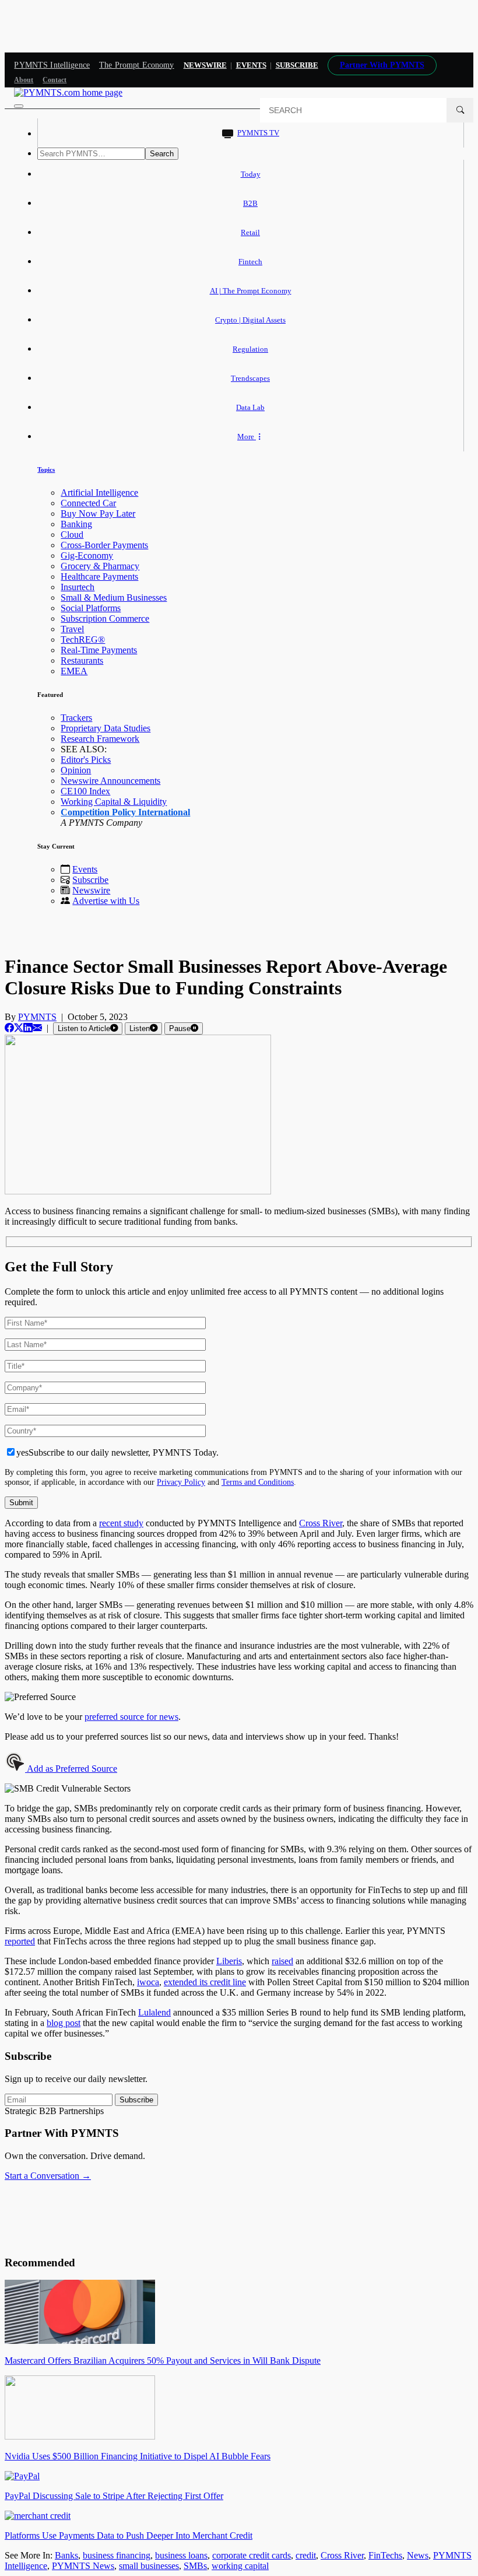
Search (162, 154)
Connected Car (88, 503)
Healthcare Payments (99, 576)
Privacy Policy (181, 1482)
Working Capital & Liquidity (114, 802)
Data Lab (250, 407)
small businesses (149, 2566)
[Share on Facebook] (9, 1028)
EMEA (74, 671)
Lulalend (154, 2012)
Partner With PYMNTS (382, 65)
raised (282, 1961)
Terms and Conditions (258, 1482)
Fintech (250, 262)
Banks (66, 2555)
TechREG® (83, 639)
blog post (64, 2023)
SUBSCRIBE (297, 65)
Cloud (72, 535)
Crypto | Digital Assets (250, 320)
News (418, 2555)
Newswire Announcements (110, 781)
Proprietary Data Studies (106, 728)
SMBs (195, 2566)
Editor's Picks (86, 760)
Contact (55, 80)
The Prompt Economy (137, 65)
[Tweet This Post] (19, 1028)
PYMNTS (37, 1017)
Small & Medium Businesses (114, 597)
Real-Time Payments (99, 650)
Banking (76, 524)
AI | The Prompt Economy (251, 291)
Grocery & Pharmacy (100, 566)
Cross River (321, 1523)
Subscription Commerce (105, 618)
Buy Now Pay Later (98, 514)
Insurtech (78, 587)
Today (251, 174)
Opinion (76, 770)
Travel (72, 629)
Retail (250, 232)
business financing (117, 2555)
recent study (121, 1523)
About (24, 80)
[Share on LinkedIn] (28, 1028)
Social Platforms (91, 608)
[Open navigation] (19, 106)
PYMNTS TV (258, 133)
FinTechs (385, 2555)
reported (20, 1941)
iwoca (148, 1982)
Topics (46, 469)
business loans (181, 2555)
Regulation (250, 349)
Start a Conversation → (48, 2176)
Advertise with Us (106, 901)
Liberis (229, 1961)
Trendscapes (250, 378)
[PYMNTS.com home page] (68, 92)
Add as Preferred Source (71, 1769)
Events (251, 65)
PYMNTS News (83, 2566)
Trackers (76, 718)
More (247, 437)
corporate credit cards (252, 2555)
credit (306, 2555)
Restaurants (82, 660)
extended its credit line (205, 1982)
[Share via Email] (37, 1028)
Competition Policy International (125, 812)
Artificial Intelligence (99, 493)
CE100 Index (85, 791)
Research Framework (100, 739)
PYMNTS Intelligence (52, 65)
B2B (250, 203)
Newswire (205, 65)
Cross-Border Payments (104, 545)
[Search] (460, 110)
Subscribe (90, 880)
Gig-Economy (87, 555)
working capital (240, 2566)
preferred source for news (131, 1717)
